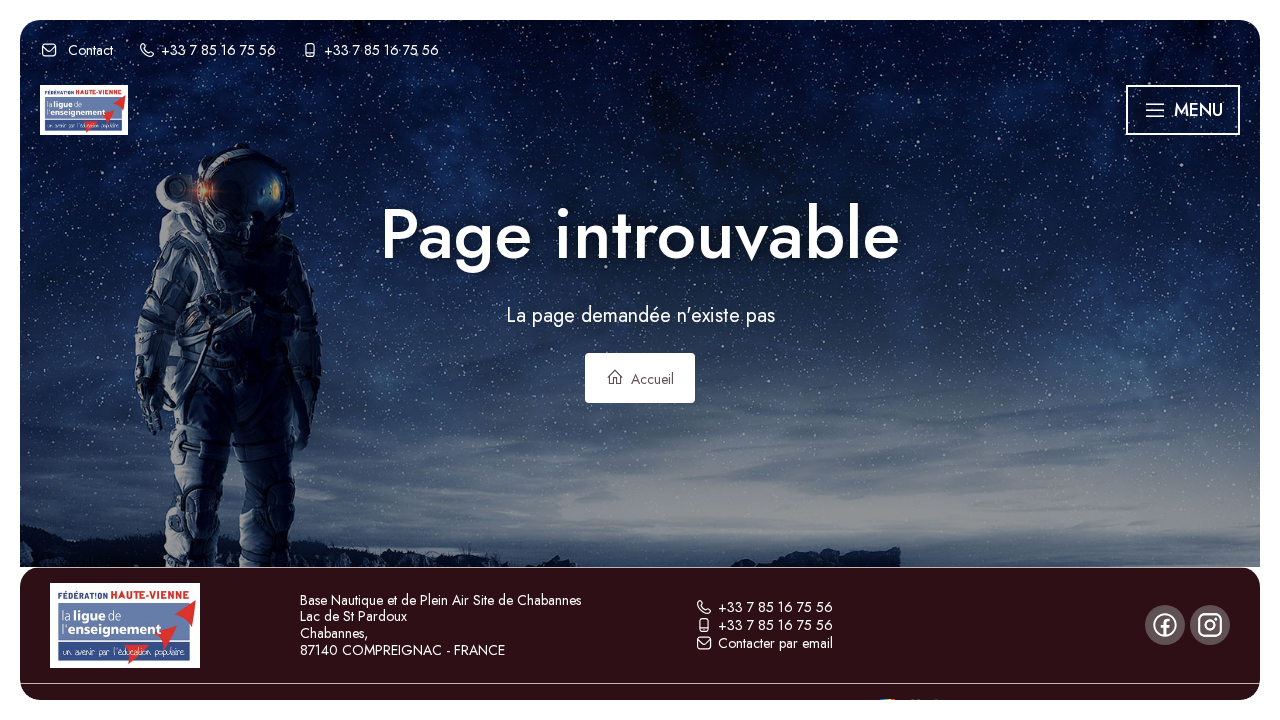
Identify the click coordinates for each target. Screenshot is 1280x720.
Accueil (650, 379)
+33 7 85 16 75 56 (775, 607)
